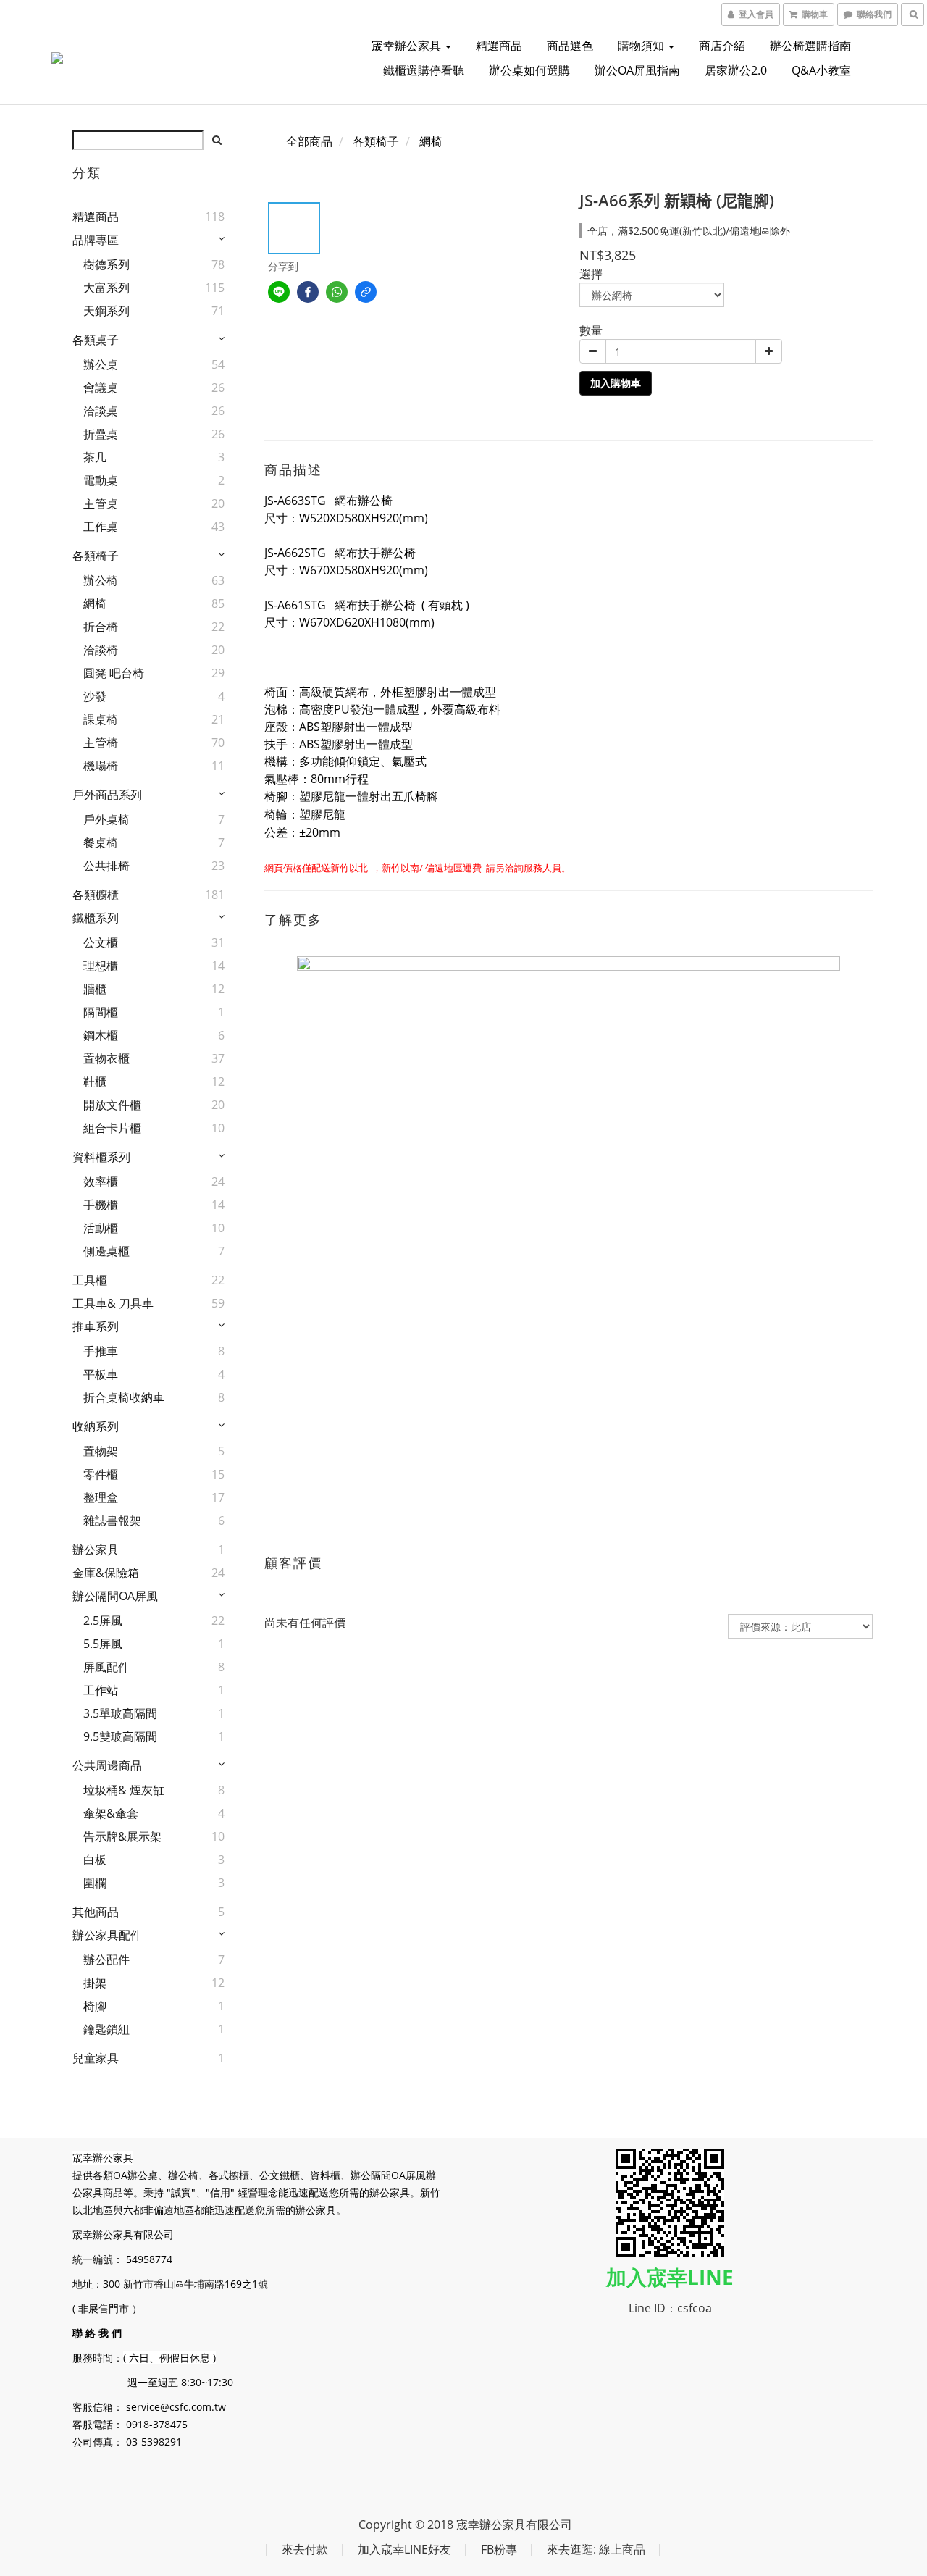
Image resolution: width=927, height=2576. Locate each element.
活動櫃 (101, 1228)
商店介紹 (722, 46)
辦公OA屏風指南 (637, 70)
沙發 (95, 696)
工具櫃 (90, 1280)
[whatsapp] (337, 292)
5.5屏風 (103, 1644)
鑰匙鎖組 (106, 2029)
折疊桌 (101, 434)
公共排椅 (106, 866)
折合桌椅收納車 (124, 1397)
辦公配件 (106, 1960)
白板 (95, 1860)
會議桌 (101, 388)
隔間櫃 (101, 1012)
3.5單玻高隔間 (120, 1713)
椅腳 (95, 2006)
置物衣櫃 (106, 1058)
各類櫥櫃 (96, 895)
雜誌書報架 (112, 1521)
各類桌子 (96, 340)
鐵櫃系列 (96, 918)
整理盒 (101, 1497)
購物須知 (642, 46)
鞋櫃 (95, 1082)
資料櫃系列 (101, 1157)
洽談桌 (101, 411)
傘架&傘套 (111, 1813)
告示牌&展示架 (122, 1836)
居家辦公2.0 (736, 70)
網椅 (95, 603)
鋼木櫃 (101, 1035)
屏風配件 (106, 1667)
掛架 (95, 1983)
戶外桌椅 (106, 819)
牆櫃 (95, 989)
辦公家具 (96, 1550)
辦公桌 (101, 364)
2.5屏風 (103, 1621)
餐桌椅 (101, 842)
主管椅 (101, 743)
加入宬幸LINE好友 (404, 2549)
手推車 (101, 1351)
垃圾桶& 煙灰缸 (124, 1790)
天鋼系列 (106, 311)
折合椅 (101, 627)
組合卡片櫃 (112, 1128)
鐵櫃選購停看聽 (424, 70)
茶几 (95, 457)
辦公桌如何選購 (529, 70)
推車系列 (96, 1326)
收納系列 (96, 1426)
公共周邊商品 (107, 1765)
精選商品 (499, 46)
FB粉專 (499, 2549)
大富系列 (106, 288)
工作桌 (101, 527)
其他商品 (96, 1912)
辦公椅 (101, 580)
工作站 (101, 1690)
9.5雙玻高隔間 (120, 1736)
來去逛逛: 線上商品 (596, 2549)
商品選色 (570, 46)
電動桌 (101, 480)
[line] (279, 292)
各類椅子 (96, 556)
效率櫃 (101, 1182)
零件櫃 (101, 1474)
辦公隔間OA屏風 (115, 1596)
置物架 (101, 1451)
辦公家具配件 (107, 1935)
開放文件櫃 (112, 1105)
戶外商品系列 (107, 795)
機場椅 (101, 766)
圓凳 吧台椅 (114, 673)
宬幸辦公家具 (408, 46)
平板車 (101, 1374)
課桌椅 (101, 719)
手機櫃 (101, 1205)
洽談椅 (101, 650)
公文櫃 (101, 942)
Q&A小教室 (821, 70)
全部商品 (309, 141)
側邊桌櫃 (106, 1251)
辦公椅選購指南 (810, 46)
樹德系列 (106, 264)
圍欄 (95, 1883)
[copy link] (366, 292)
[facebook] (308, 292)
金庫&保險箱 (106, 1573)
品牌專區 (96, 240)
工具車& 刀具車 (113, 1303)
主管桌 (101, 503)
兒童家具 (96, 2058)
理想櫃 (101, 966)
